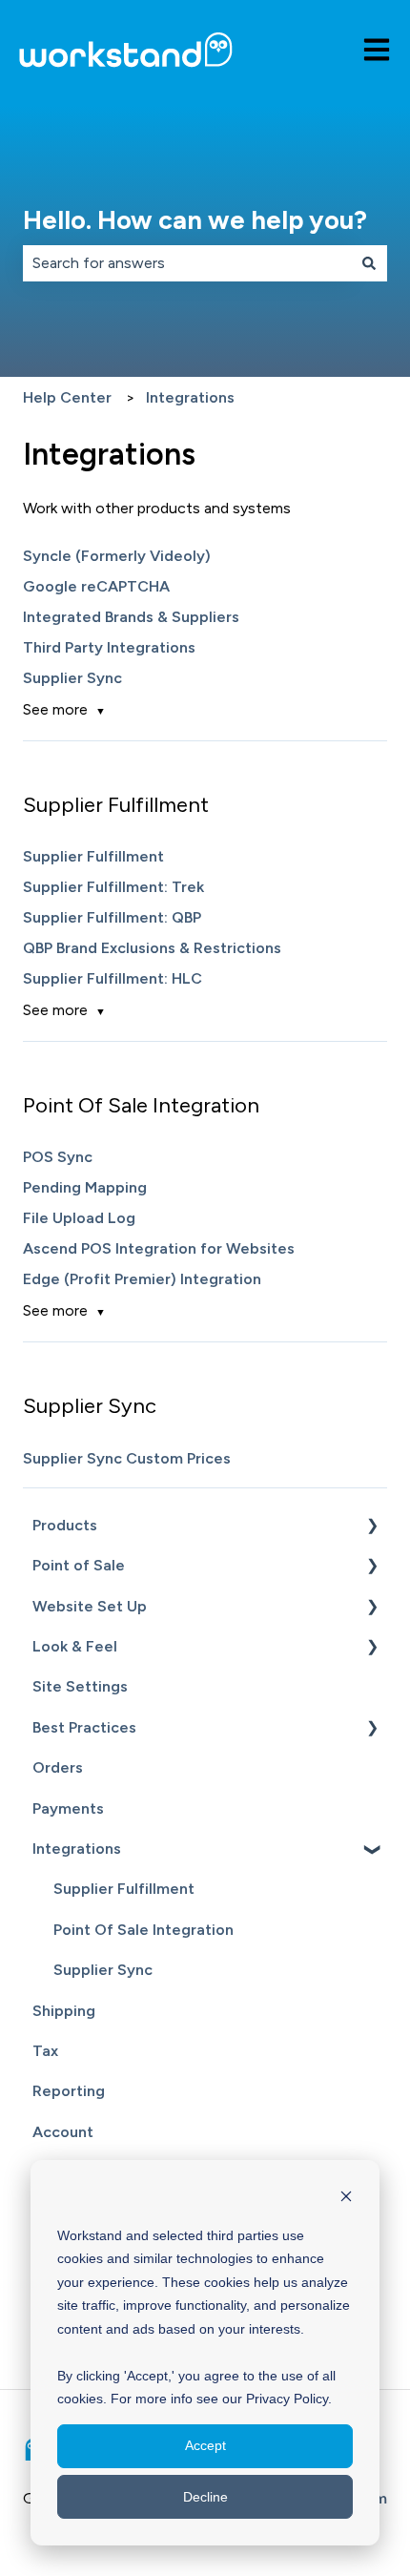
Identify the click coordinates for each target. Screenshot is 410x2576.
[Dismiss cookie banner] (346, 2199)
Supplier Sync (72, 678)
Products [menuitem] (65, 1525)
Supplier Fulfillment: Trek (113, 887)
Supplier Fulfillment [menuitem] (124, 1889)
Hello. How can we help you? (195, 220)
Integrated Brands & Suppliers (131, 617)
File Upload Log (79, 1218)
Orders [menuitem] (58, 1767)
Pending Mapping (85, 1187)
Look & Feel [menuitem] (75, 1646)
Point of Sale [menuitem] (79, 1565)
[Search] (369, 263)
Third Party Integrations (109, 647)
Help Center (67, 397)
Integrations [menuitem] (77, 1849)
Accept (205, 2445)
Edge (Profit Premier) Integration (142, 1279)
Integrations (190, 397)
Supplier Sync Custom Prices (127, 1458)
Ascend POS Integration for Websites (159, 1248)
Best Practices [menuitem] (84, 1727)
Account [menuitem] (63, 2132)
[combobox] (187, 263)
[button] (372, 1527)
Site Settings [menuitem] (80, 1686)
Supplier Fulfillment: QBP (112, 917)
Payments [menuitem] (68, 1808)
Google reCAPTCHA (96, 586)
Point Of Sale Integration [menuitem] (143, 1930)
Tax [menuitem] (45, 2051)
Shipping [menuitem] (64, 2011)
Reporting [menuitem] (69, 2091)
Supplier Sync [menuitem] (103, 1970)
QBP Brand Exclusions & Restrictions (152, 948)
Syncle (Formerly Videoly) (117, 556)
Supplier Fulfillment (93, 856)
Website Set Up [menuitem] (90, 1606)
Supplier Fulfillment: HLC (113, 978)
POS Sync (58, 1157)
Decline (205, 2497)
